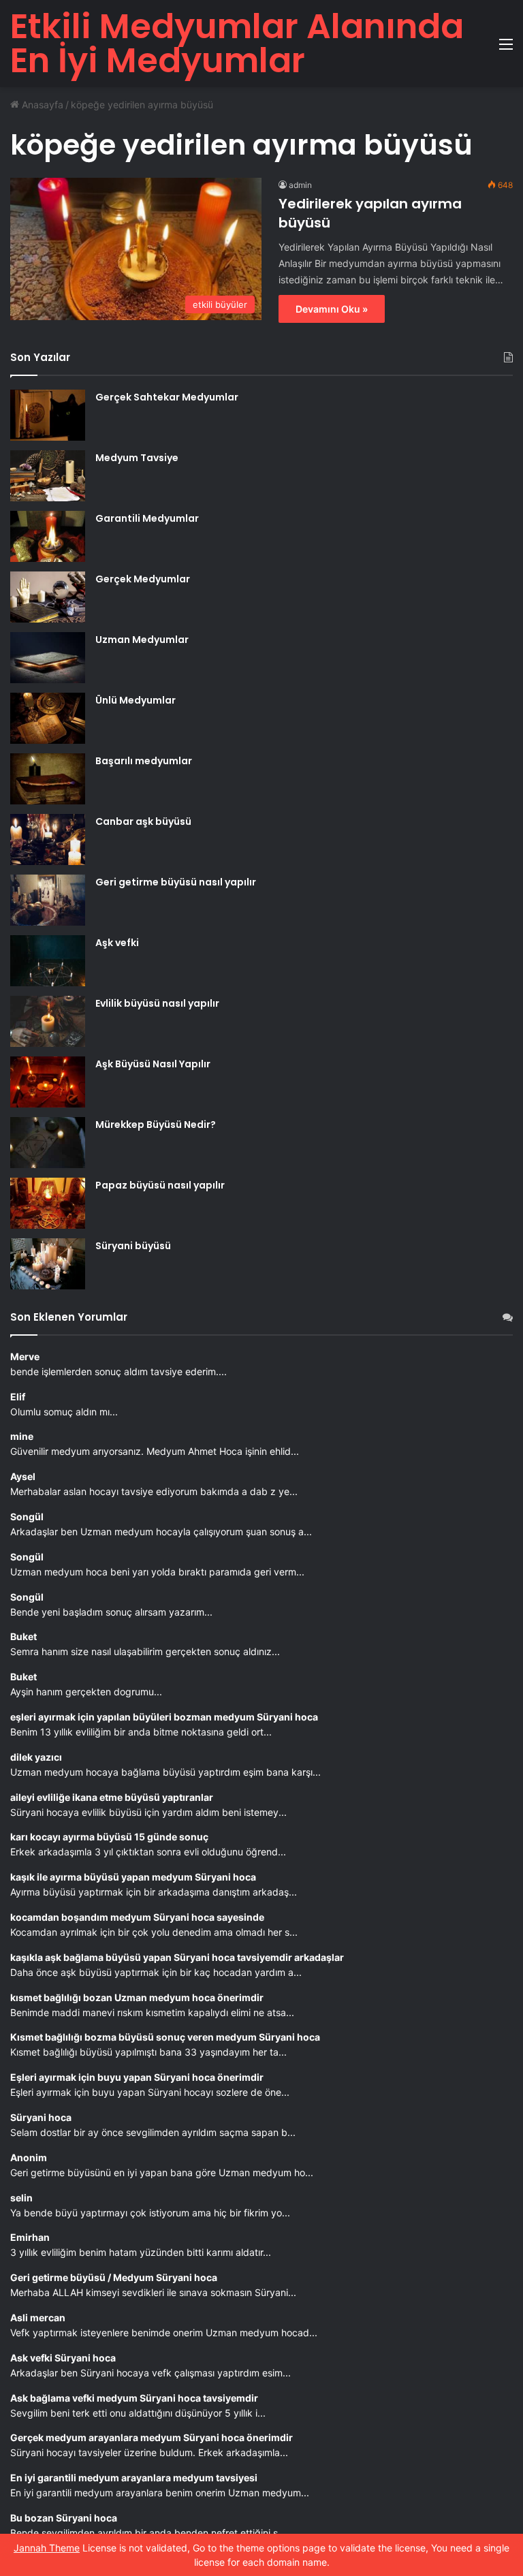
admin (300, 185)
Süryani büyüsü (133, 1246)
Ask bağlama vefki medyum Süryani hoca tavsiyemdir (134, 2398)
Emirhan (30, 2237)
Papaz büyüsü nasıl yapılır (160, 1185)
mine (22, 1436)
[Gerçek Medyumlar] (48, 597)
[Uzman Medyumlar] (48, 658)
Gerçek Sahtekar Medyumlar (167, 397)
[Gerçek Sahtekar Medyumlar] (48, 415)
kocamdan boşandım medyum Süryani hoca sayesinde (137, 1917)
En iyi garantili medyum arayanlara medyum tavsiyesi (134, 2478)
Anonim (29, 2157)
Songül (27, 1517)
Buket (23, 1636)
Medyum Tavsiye (137, 458)
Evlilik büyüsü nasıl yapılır (157, 1003)
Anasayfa (41, 105)
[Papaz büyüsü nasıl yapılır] (48, 1203)
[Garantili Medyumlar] (48, 536)
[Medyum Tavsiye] (48, 476)
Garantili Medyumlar (147, 518)
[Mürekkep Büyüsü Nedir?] (48, 1143)
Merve (25, 1356)
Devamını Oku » (332, 309)
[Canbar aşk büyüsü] (48, 839)
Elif (18, 1397)
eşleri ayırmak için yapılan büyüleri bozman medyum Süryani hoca (164, 1717)
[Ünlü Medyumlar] (48, 718)
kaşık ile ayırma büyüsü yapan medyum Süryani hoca (133, 1877)
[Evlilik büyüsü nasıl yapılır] (48, 1021)
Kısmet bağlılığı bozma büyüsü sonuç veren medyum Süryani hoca (165, 2037)
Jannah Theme (47, 2548)
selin (21, 2198)
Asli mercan (38, 2318)
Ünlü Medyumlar (136, 700)
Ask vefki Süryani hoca (63, 2358)
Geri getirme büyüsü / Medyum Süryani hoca (114, 2277)
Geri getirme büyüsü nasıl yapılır (176, 882)
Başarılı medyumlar (144, 761)
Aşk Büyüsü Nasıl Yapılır (153, 1064)
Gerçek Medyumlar (143, 579)
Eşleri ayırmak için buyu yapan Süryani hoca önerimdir (137, 2077)
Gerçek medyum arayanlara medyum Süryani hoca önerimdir (152, 2437)
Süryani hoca (41, 2117)
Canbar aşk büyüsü (143, 821)
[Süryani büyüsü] (48, 1264)
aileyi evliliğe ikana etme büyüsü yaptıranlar (112, 1797)
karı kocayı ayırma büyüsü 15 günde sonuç (109, 1837)
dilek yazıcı (36, 1757)
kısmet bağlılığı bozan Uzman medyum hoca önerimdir (137, 1997)
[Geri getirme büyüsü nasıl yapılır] (48, 900)
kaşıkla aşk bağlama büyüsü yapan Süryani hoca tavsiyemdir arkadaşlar (177, 1957)
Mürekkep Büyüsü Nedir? (156, 1125)
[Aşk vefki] (48, 961)
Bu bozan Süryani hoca (64, 2518)
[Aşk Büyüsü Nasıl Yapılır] (48, 1082)
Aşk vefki (117, 943)
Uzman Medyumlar (142, 640)
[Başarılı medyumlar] (48, 779)
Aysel (23, 1476)
